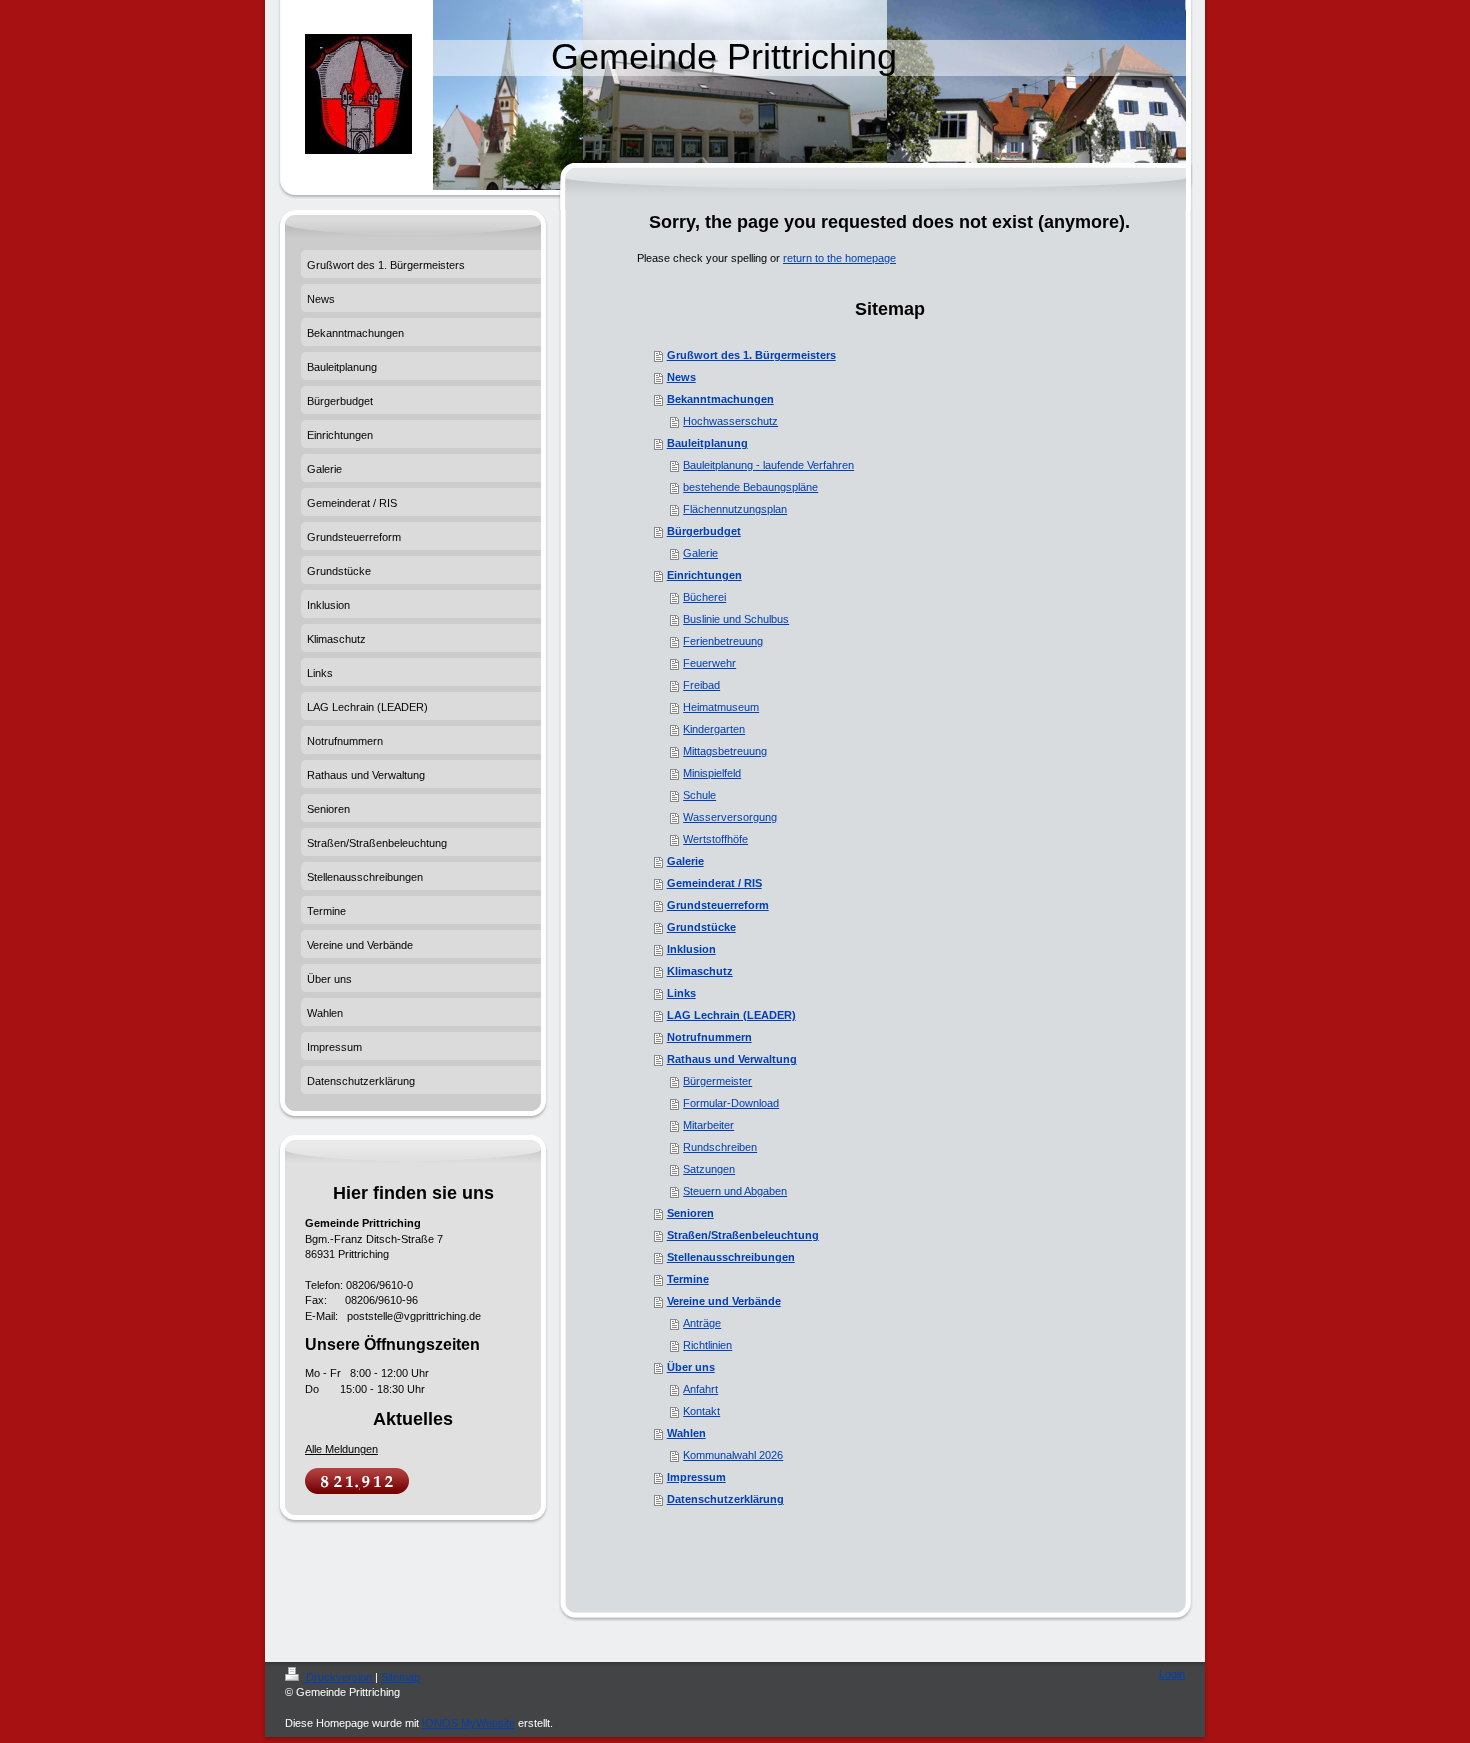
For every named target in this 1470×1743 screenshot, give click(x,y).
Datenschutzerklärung (725, 1499)
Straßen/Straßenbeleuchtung (743, 1235)
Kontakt (701, 1411)
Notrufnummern (709, 1037)
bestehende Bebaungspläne (750, 487)
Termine (688, 1279)
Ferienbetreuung (723, 641)
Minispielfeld (712, 773)
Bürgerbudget (704, 531)
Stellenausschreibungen (731, 1257)
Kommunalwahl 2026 (733, 1455)
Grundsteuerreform (718, 905)
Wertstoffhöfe (715, 839)
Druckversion (339, 1677)
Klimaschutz (700, 971)
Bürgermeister (717, 1081)
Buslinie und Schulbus (736, 619)
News (681, 377)
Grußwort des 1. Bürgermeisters (751, 355)
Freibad (701, 685)
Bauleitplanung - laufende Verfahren (768, 465)
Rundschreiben (720, 1147)
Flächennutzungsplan (735, 509)
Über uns (691, 1367)
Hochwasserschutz (730, 421)
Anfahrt (700, 1389)
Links (681, 993)
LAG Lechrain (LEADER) (731, 1015)
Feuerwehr (709, 663)
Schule (699, 795)
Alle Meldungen (341, 1449)
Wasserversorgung (730, 817)
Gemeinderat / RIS (714, 883)
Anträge (702, 1323)
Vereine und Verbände (724, 1301)
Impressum (696, 1477)
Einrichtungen (704, 575)
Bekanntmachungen (720, 399)
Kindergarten (714, 729)
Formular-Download (731, 1103)
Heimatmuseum (721, 707)
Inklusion (691, 949)
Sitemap (400, 1677)
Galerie (700, 553)
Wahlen (686, 1433)
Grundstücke (701, 927)
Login (1172, 1674)
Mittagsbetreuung (725, 751)
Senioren (690, 1213)
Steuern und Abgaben (735, 1191)
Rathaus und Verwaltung (732, 1059)
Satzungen (709, 1169)
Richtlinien (707, 1345)
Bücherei (704, 597)
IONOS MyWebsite (468, 1723)
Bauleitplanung (707, 443)
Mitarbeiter (708, 1125)
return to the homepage (839, 258)
